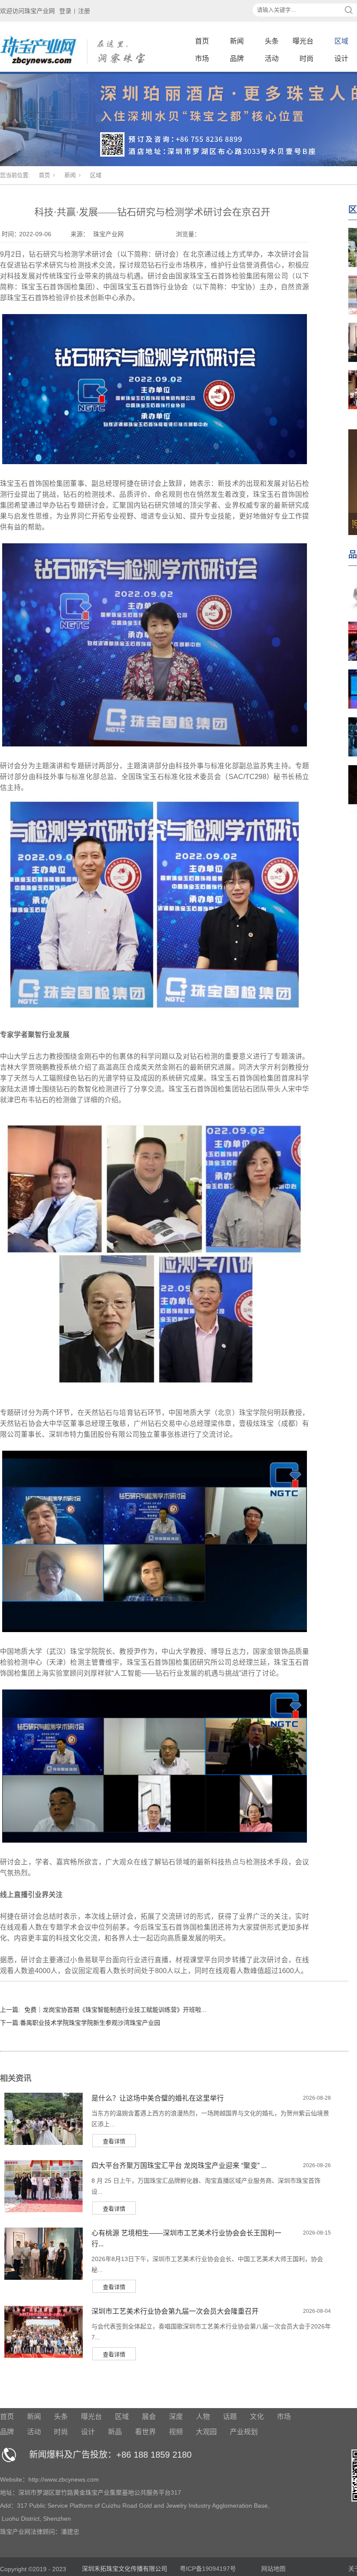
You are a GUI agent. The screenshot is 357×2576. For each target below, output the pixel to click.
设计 (341, 59)
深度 (176, 2417)
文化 (257, 2417)
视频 (176, 2432)
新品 (115, 2432)
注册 (84, 11)
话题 (230, 2417)
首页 (202, 41)
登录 (65, 11)
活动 (272, 59)
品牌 (237, 59)
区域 (341, 41)
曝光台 (303, 41)
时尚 (306, 59)
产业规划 (244, 2432)
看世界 (145, 2432)
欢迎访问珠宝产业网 (27, 11)
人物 (203, 2417)
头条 (272, 41)
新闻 (237, 41)
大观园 (206, 2432)
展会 (149, 2417)
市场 (202, 59)
